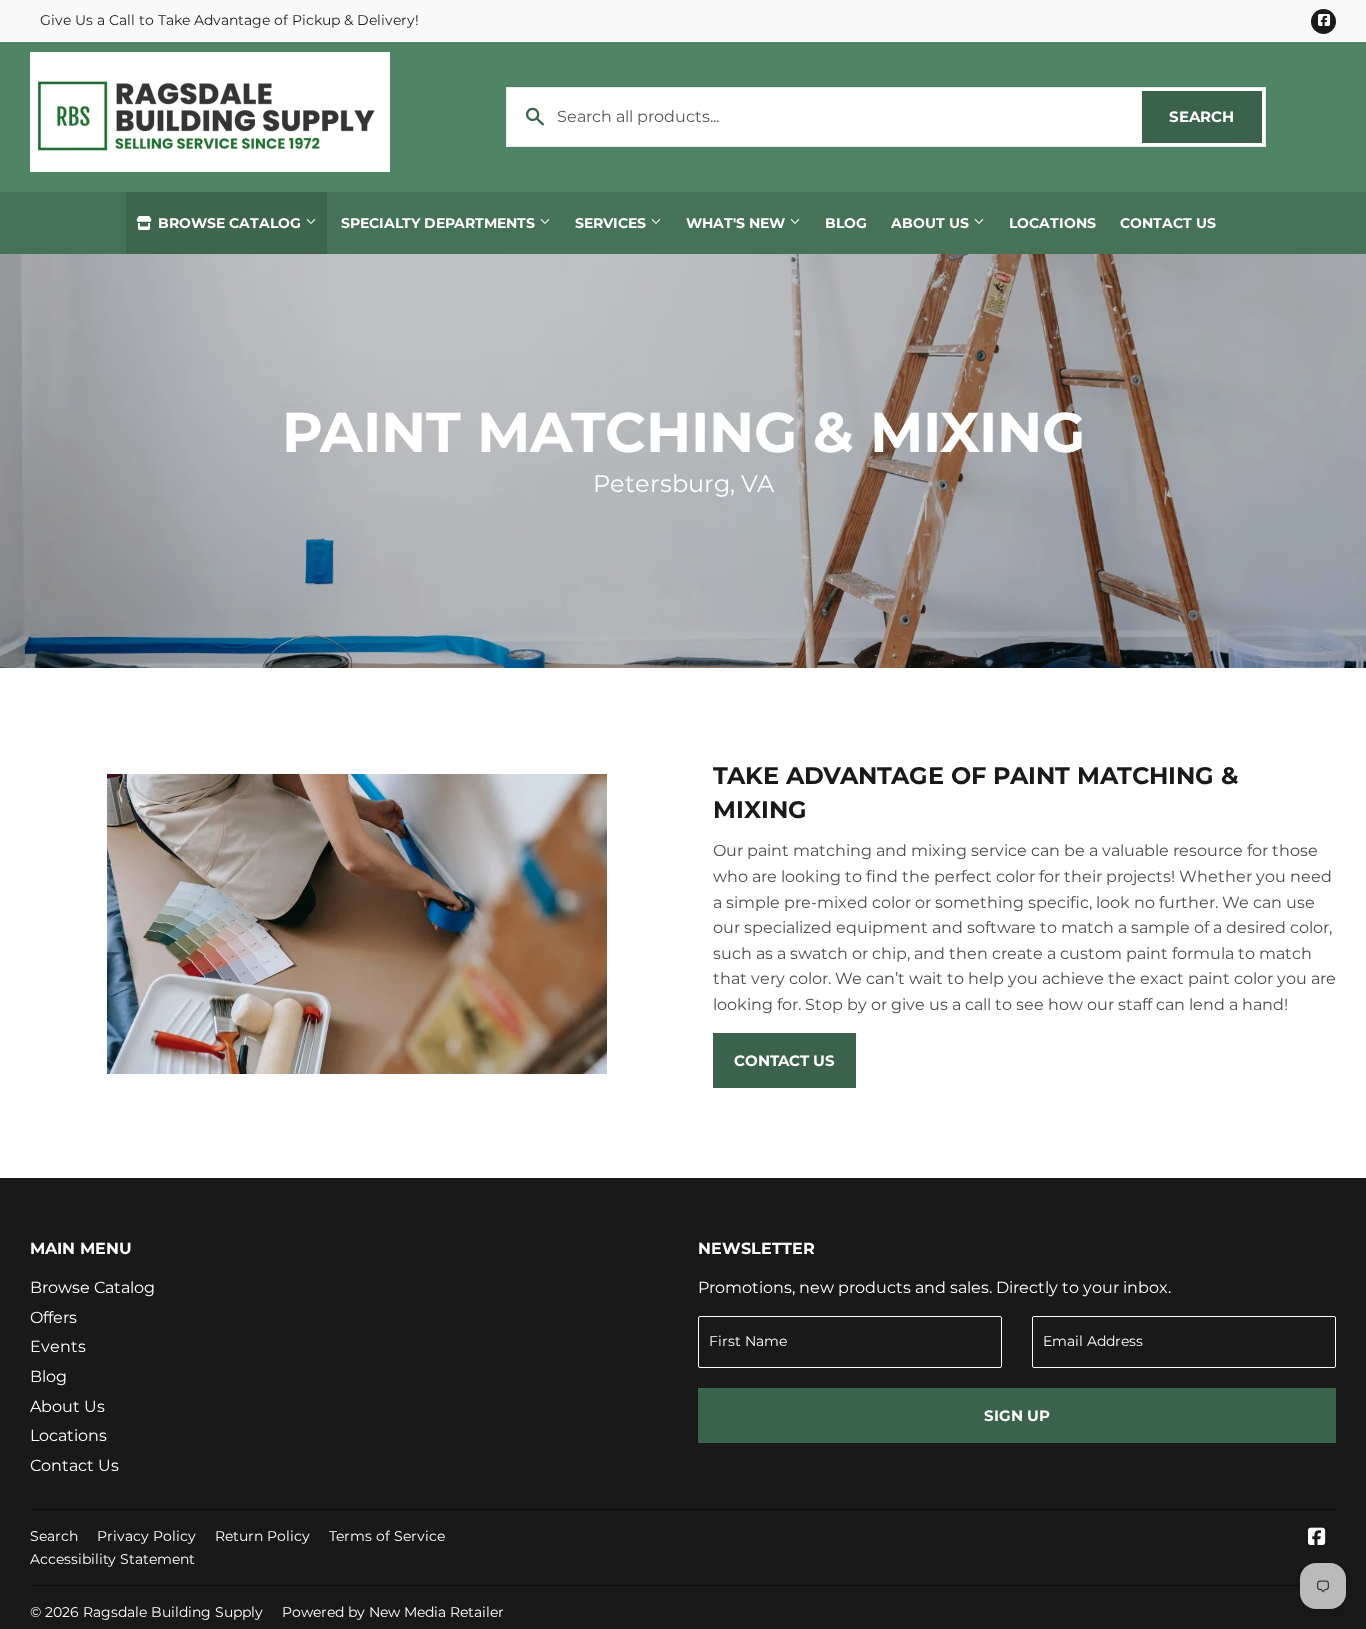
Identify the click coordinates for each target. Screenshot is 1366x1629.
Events (58, 1346)
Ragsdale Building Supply (173, 1612)
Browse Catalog (229, 223)
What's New (737, 223)
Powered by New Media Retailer (393, 1612)
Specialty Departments (440, 223)
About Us (932, 223)
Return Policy (262, 1536)
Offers (53, 1317)
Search (1215, 116)
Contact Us (1168, 223)
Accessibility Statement (112, 1559)
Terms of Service (387, 1536)
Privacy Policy (146, 1536)
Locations (1052, 223)
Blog (846, 223)
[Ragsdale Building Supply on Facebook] (1317, 1538)
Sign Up (1017, 1415)
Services (612, 223)
